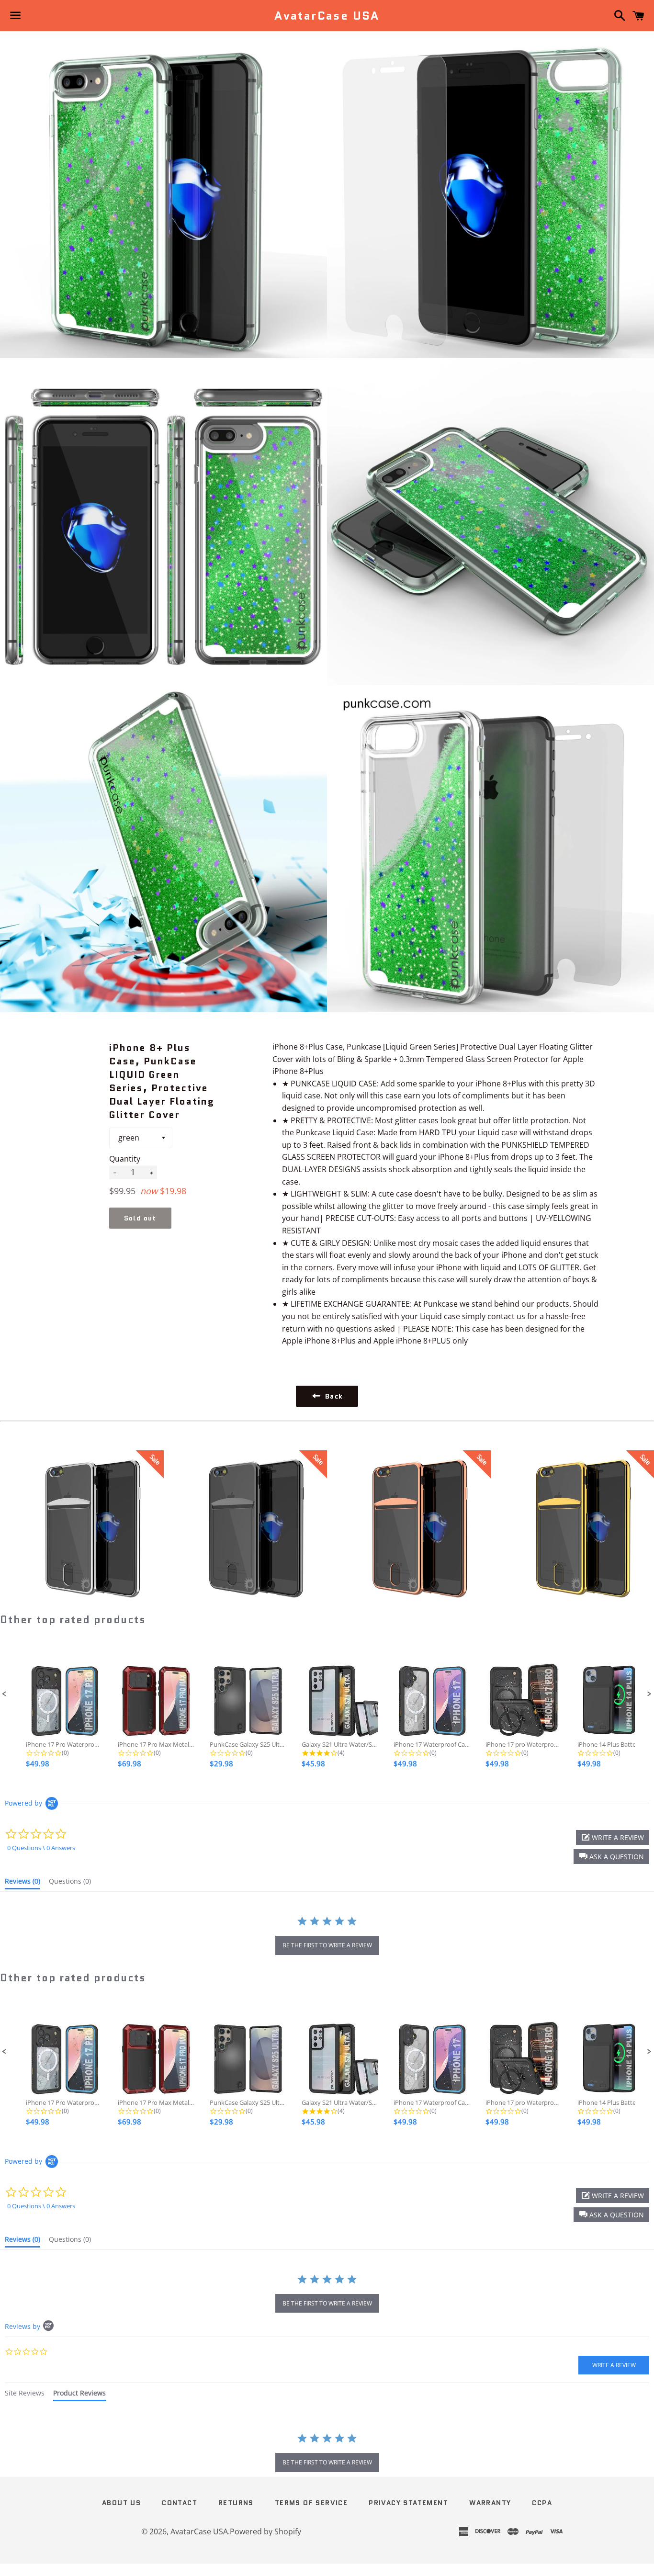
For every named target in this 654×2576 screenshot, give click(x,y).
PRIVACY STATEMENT (408, 2503)
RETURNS (236, 2503)
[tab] (23, 1883)
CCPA (542, 2503)
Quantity (125, 1159)
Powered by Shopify (265, 2531)
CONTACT (180, 2503)
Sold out (140, 1218)
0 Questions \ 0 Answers (41, 1848)
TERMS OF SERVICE (311, 2503)
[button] (4, 1694)
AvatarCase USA (327, 16)
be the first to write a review (327, 1945)
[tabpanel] (327, 2453)
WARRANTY (490, 2503)
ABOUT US (121, 2503)
